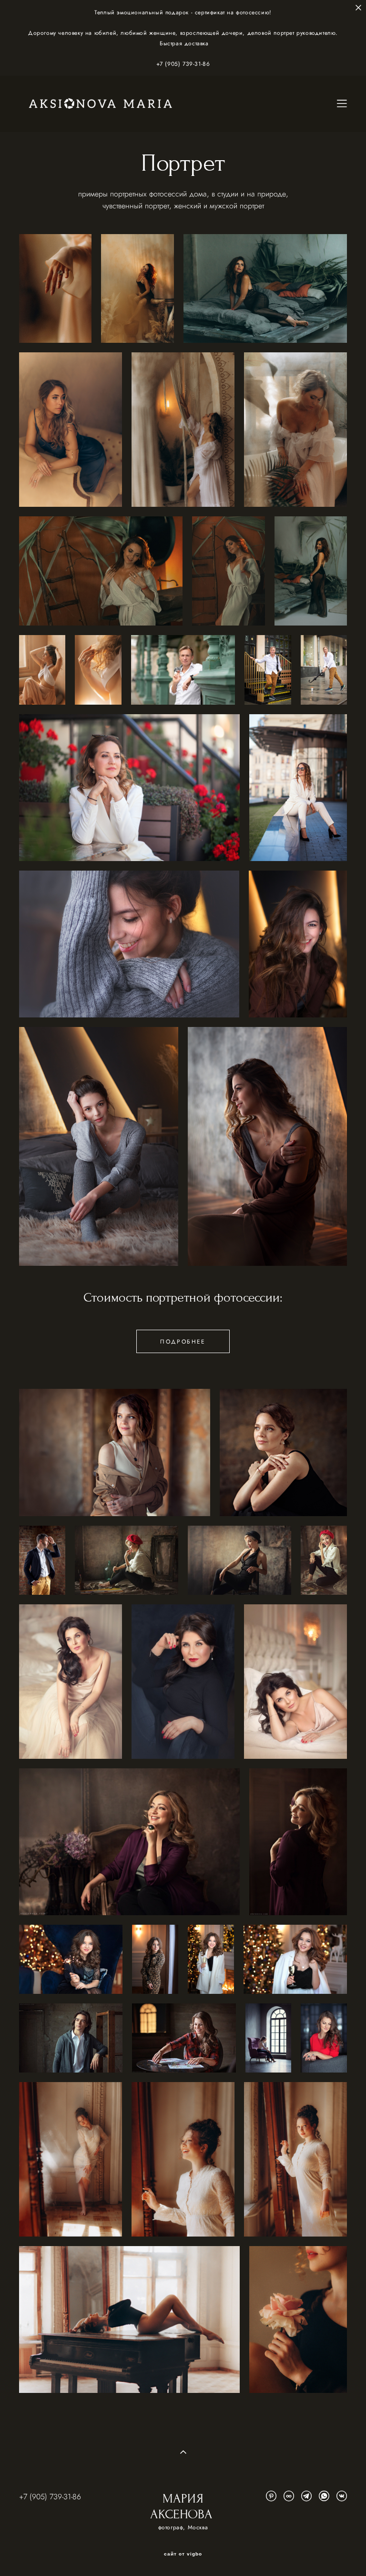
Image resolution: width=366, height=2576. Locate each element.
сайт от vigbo (183, 2554)
